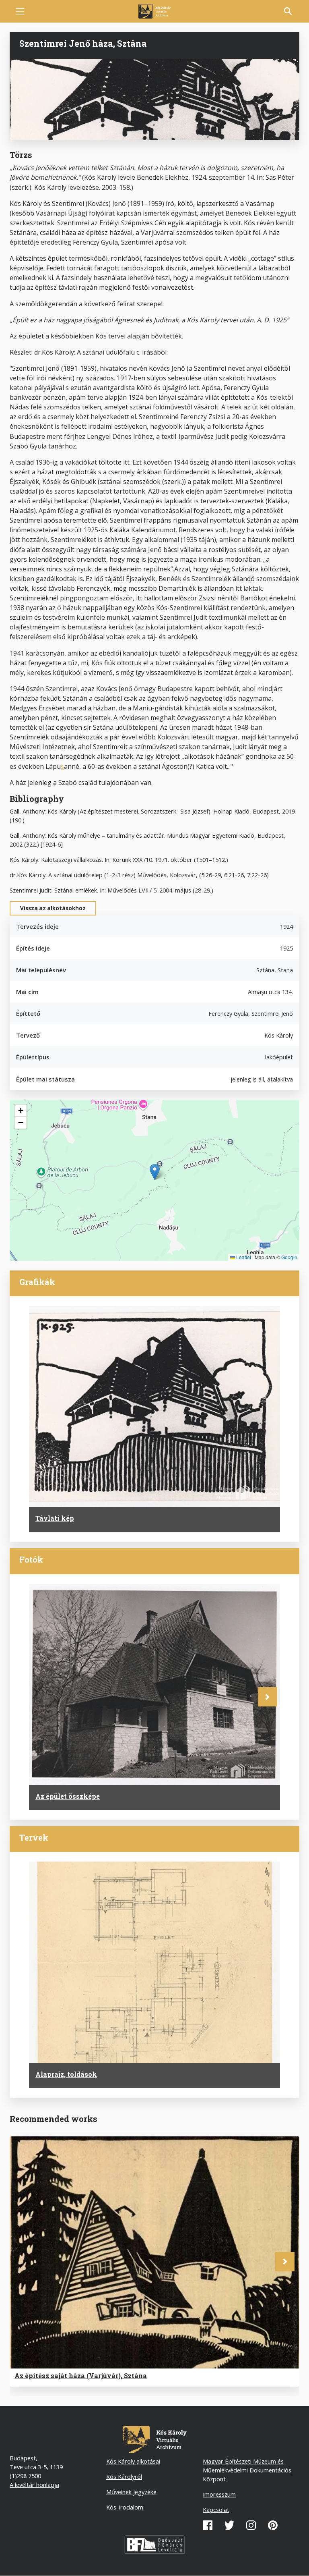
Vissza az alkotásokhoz (53, 908)
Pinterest (273, 2525)
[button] (155, 1172)
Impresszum (219, 2494)
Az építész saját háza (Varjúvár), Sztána (81, 2376)
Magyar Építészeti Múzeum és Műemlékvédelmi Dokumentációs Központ (247, 2470)
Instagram (251, 2525)
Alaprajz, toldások (66, 2074)
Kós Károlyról (124, 2476)
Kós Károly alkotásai (133, 2461)
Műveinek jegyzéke (131, 2492)
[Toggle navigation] (20, 11)
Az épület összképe (68, 1796)
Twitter (229, 2525)
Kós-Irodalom (125, 2507)
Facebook (208, 2525)
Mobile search (288, 11)
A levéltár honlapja (34, 2485)
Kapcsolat (216, 2510)
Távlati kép (55, 1518)
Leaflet (243, 1257)
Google (289, 1257)
